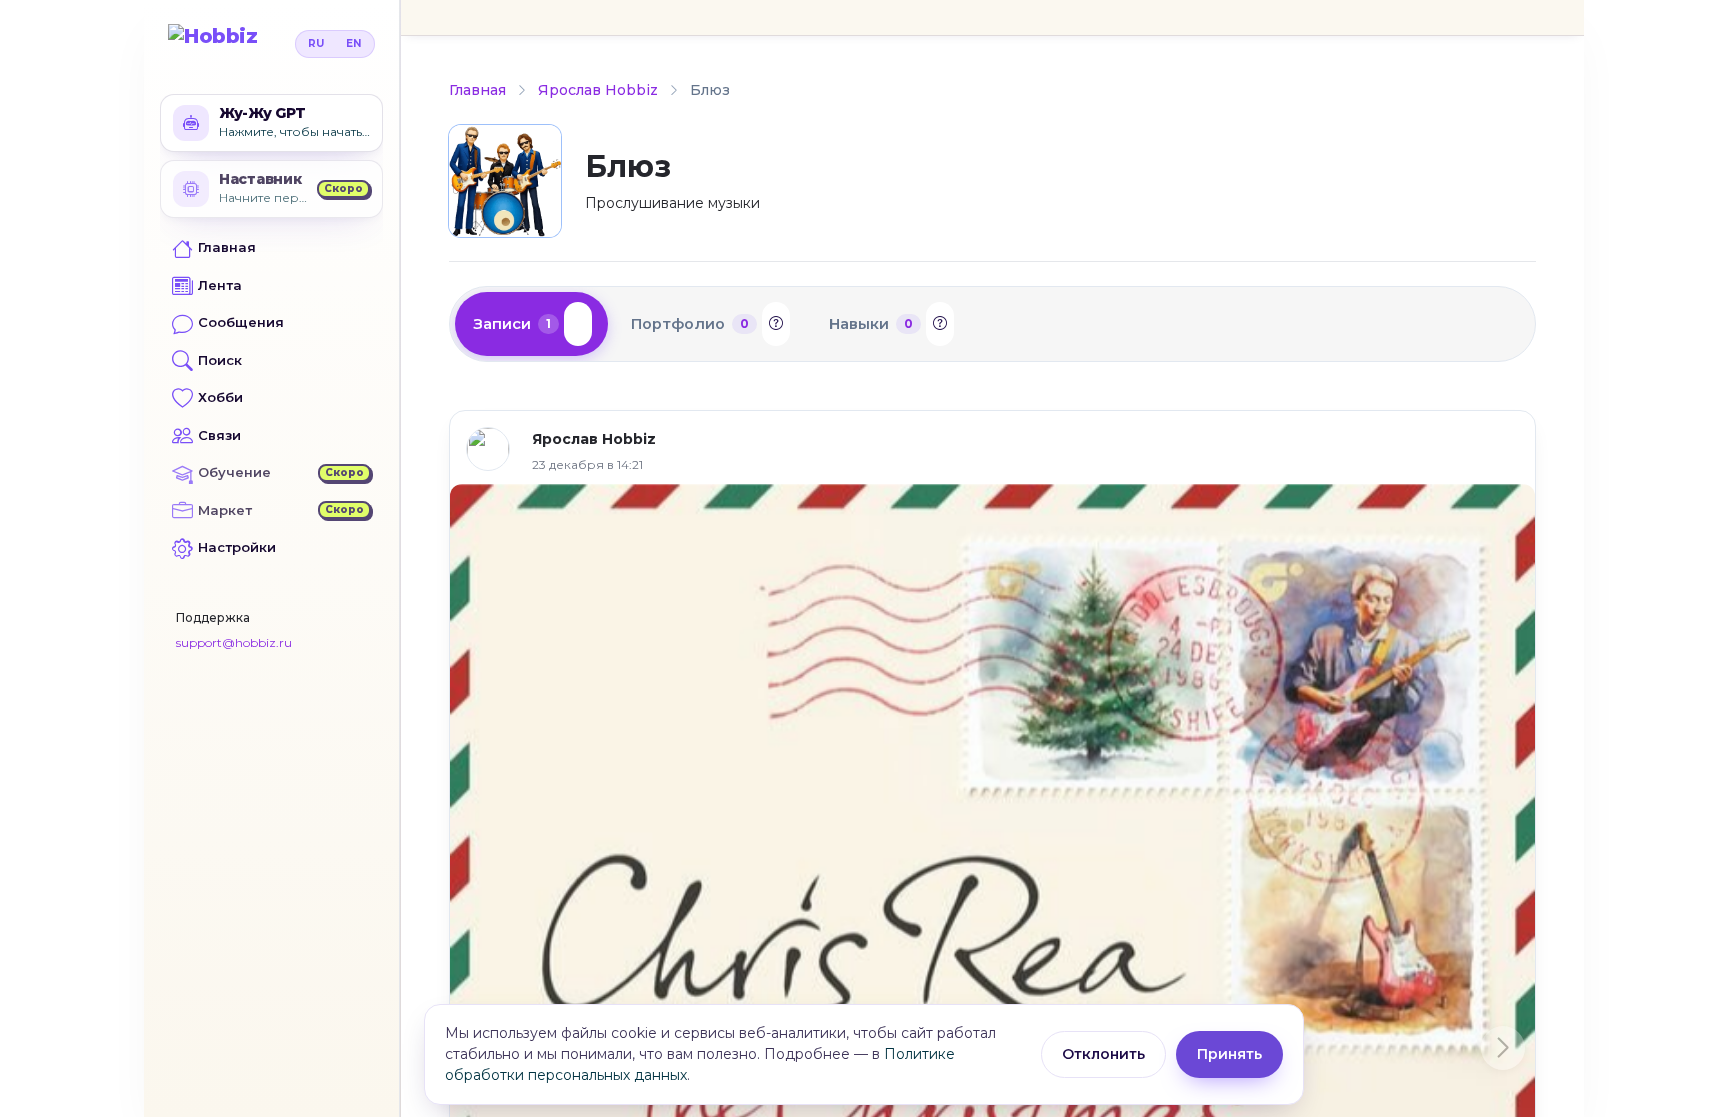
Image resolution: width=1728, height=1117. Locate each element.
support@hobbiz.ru (234, 642)
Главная (477, 90)
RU (316, 43)
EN (353, 43)
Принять (1229, 1054)
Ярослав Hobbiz (598, 90)
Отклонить (1103, 1054)
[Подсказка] (578, 324)
